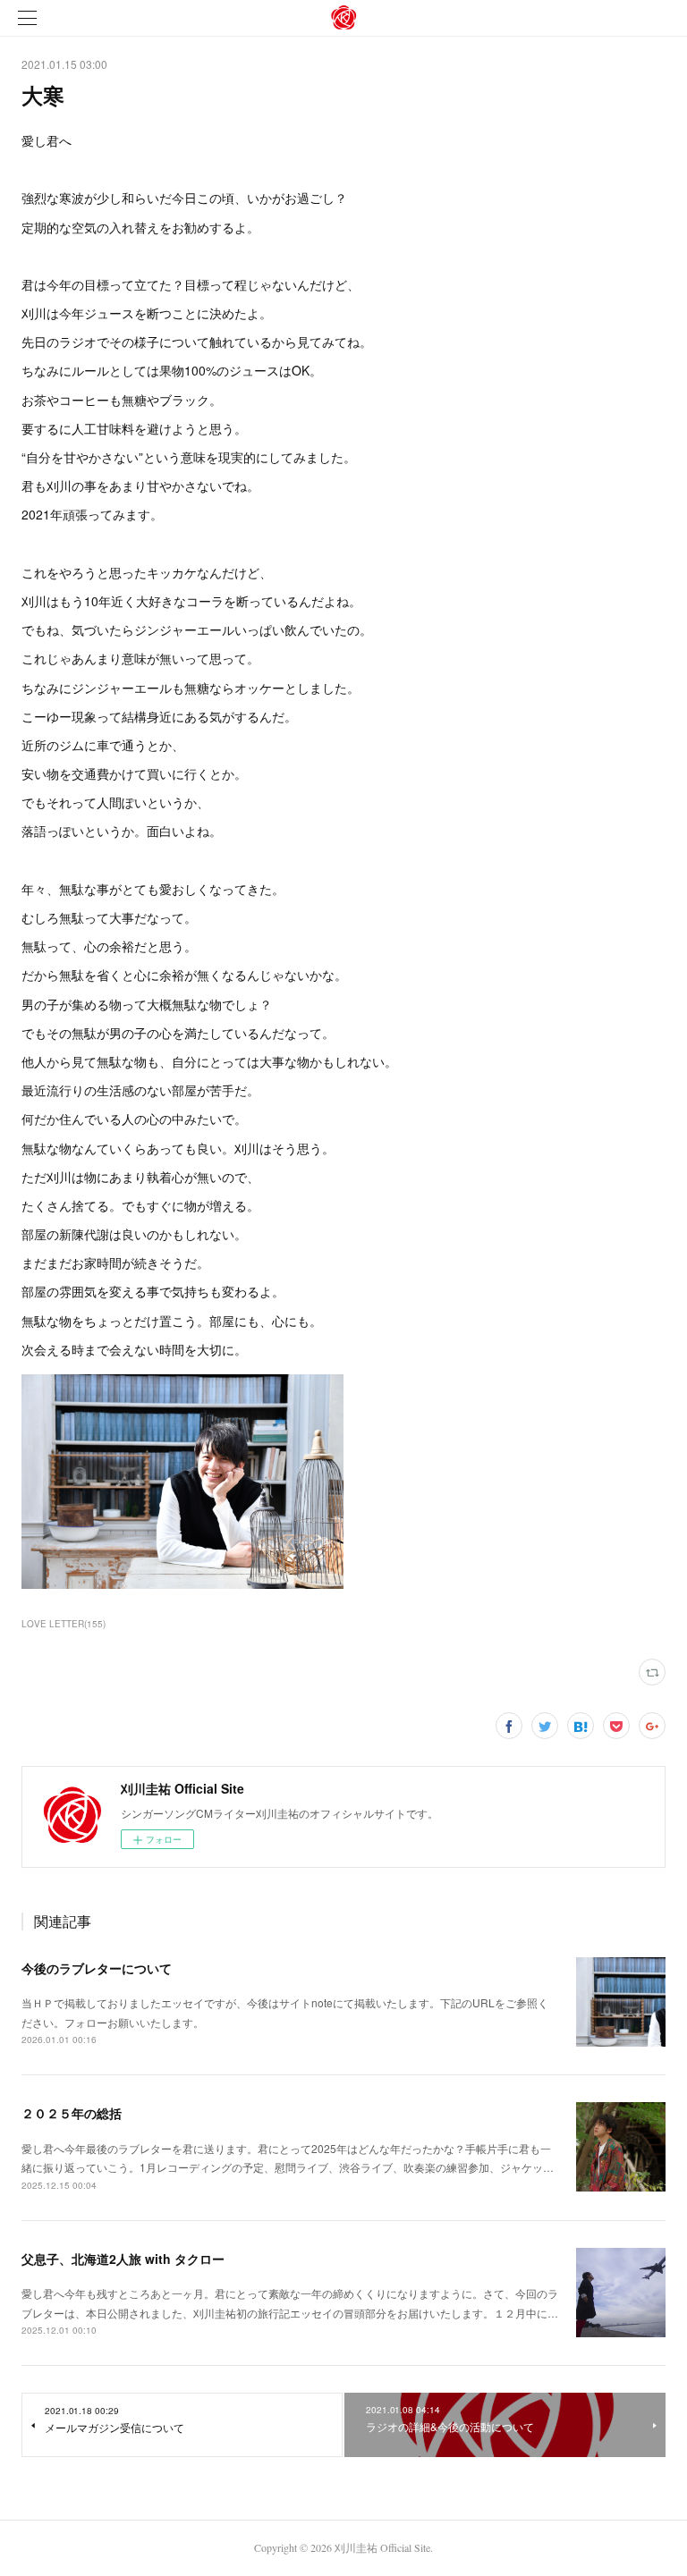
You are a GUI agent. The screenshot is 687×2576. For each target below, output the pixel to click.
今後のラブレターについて (97, 1968)
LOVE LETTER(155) (64, 1624)
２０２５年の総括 (72, 2113)
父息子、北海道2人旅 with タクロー (123, 2259)
